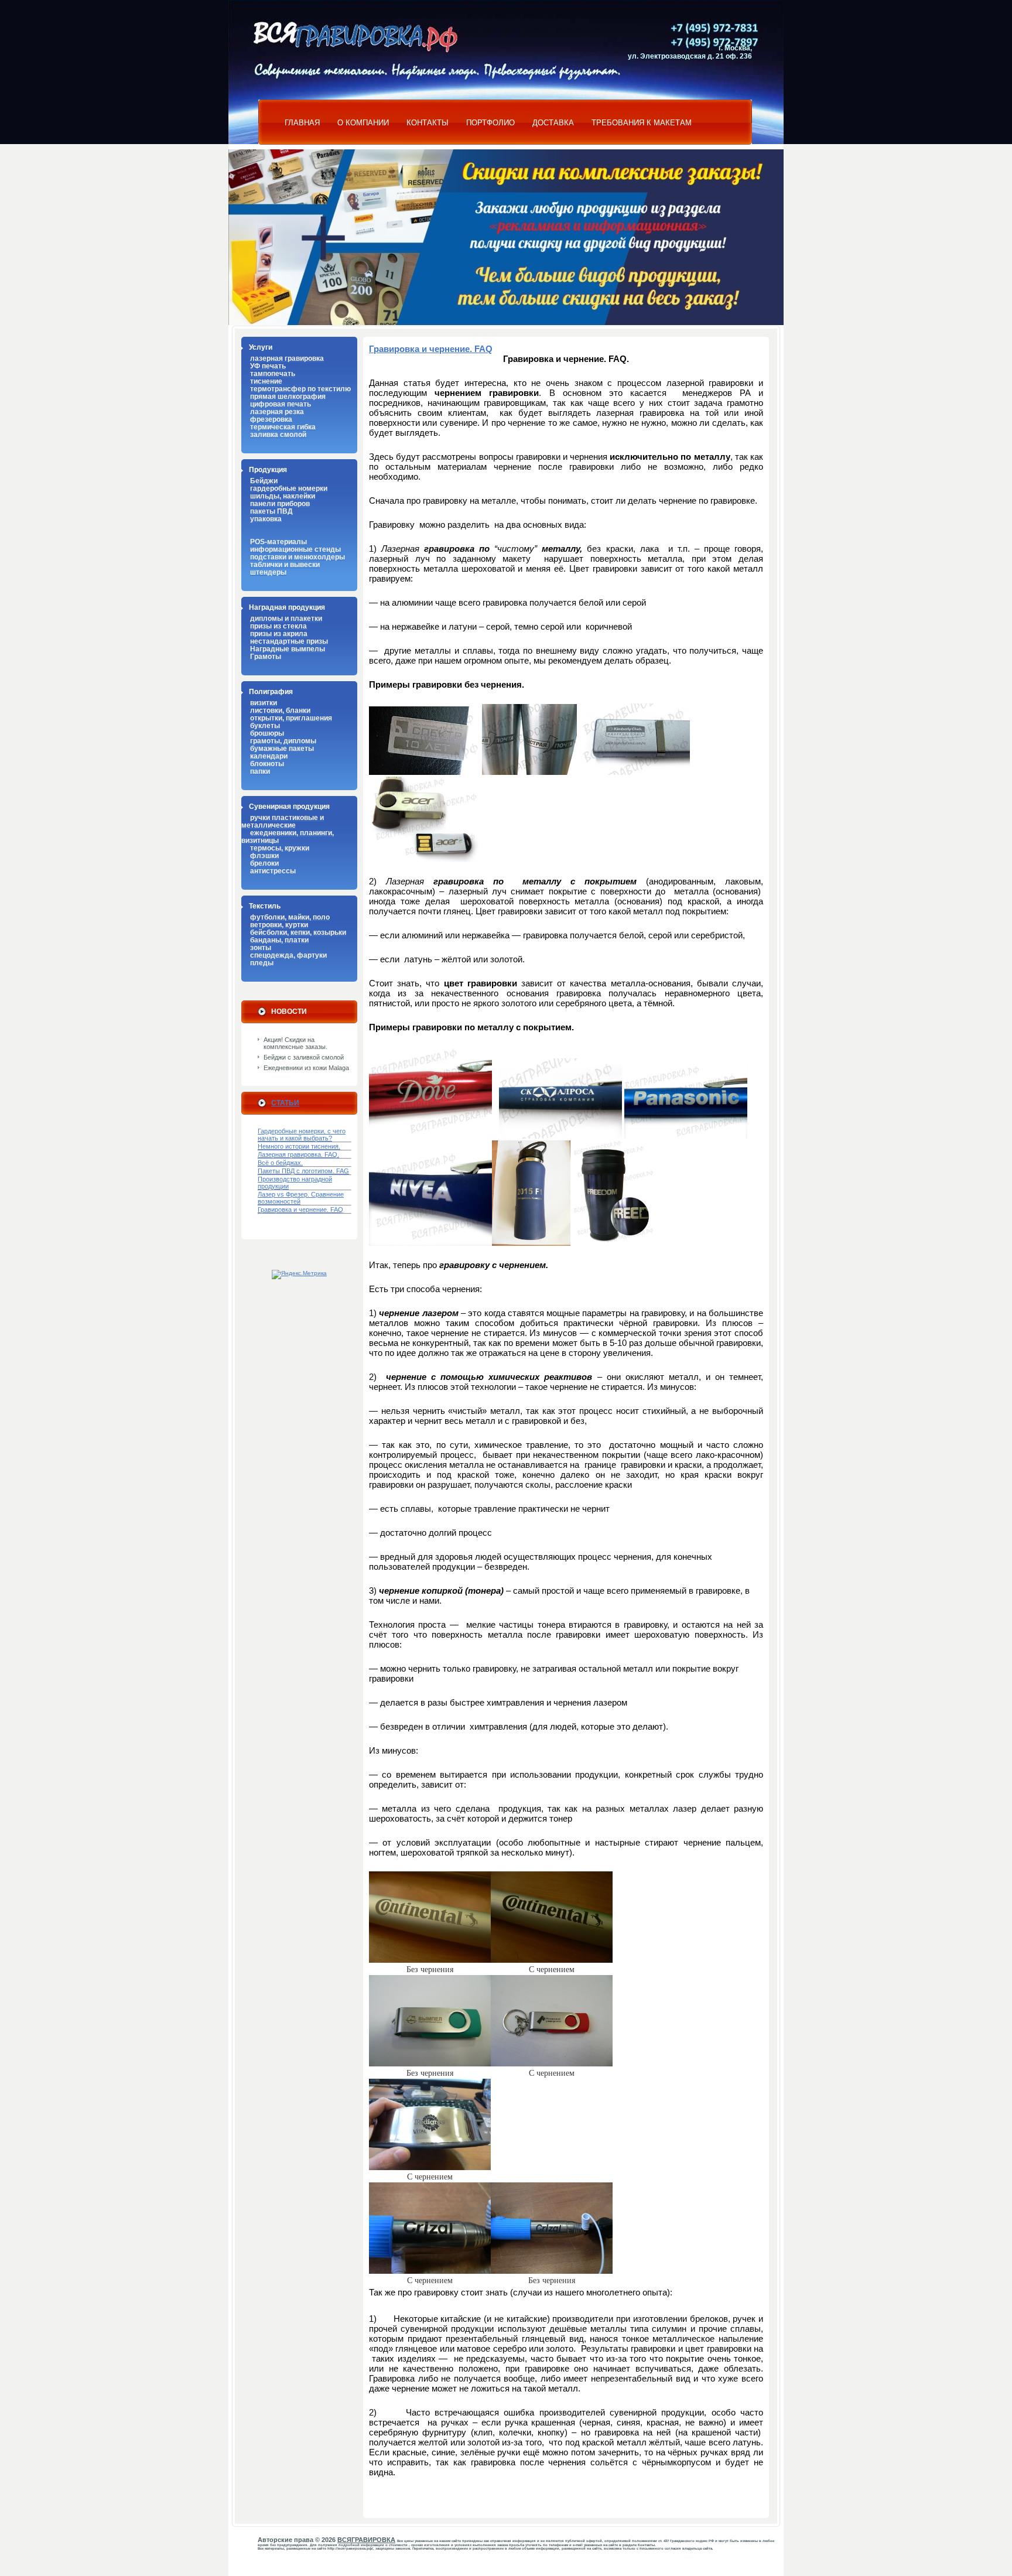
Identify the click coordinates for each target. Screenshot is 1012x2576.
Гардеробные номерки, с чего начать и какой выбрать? (302, 1135)
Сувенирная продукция (289, 806)
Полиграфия (271, 691)
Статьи (285, 1103)
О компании (363, 123)
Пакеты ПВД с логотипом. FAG (303, 1171)
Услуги (261, 347)
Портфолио (490, 123)
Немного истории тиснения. (299, 1146)
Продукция (268, 469)
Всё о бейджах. (280, 1163)
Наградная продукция (287, 607)
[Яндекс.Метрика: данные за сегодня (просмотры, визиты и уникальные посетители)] (299, 1275)
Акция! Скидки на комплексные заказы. (295, 1043)
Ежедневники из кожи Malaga (306, 1068)
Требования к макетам (642, 123)
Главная (302, 123)
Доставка (553, 123)
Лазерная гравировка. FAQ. (298, 1154)
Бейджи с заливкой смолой (304, 1057)
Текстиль (265, 906)
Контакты (428, 123)
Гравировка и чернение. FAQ (300, 1210)
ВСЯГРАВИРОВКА (366, 2540)
